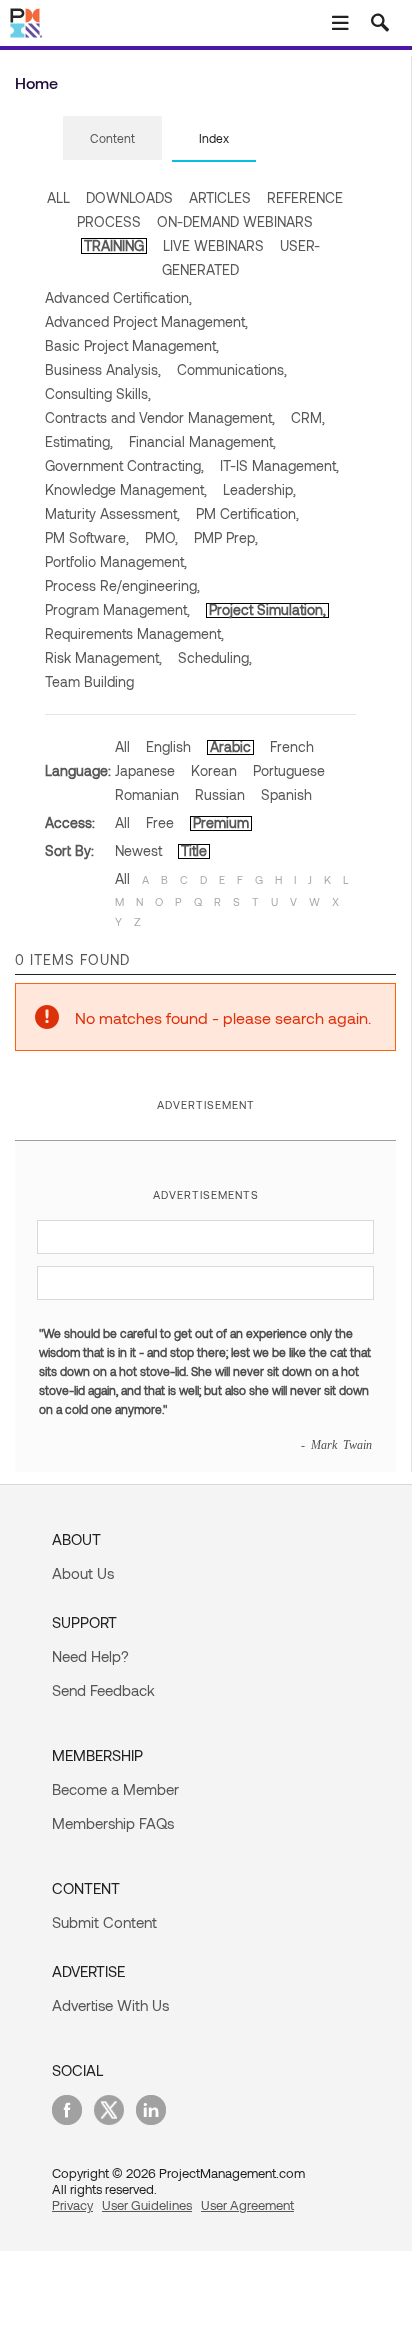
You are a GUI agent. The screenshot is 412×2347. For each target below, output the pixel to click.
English (168, 746)
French (292, 746)
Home (36, 82)
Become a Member (115, 1789)
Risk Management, (103, 657)
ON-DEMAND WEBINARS (235, 221)
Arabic (230, 746)
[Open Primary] (340, 23)
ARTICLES (220, 197)
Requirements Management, (134, 633)
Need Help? (90, 1656)
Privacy (72, 2205)
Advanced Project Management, (146, 321)
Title (194, 850)
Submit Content (104, 1922)
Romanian (147, 794)
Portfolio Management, (116, 561)
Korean (214, 770)
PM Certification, (247, 513)
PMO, (161, 537)
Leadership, (259, 489)
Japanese (145, 770)
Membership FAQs (113, 1823)
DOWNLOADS (129, 197)
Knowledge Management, (126, 489)
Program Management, (117, 609)
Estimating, (79, 441)
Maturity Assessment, (112, 513)
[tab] (112, 139)
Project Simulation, (267, 609)
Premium (221, 822)
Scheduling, (215, 657)
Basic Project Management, (132, 345)
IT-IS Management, (279, 465)
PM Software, (87, 537)
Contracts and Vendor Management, (160, 417)
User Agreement (247, 2205)
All (122, 746)
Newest (138, 850)
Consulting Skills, (98, 393)
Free (160, 822)
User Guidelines (147, 2205)
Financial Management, (202, 441)
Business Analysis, (103, 369)
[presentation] (112, 138)
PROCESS (109, 221)
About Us (83, 1573)
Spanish (286, 794)
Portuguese (289, 770)
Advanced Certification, (118, 297)
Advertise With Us (110, 2005)
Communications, (232, 369)
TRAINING (114, 245)
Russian (220, 794)
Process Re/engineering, (122, 585)
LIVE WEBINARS (213, 245)
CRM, (308, 417)
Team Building (89, 681)
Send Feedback (103, 1690)
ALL (58, 197)
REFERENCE (305, 197)
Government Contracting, (124, 465)
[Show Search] (380, 23)
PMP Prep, (226, 537)
